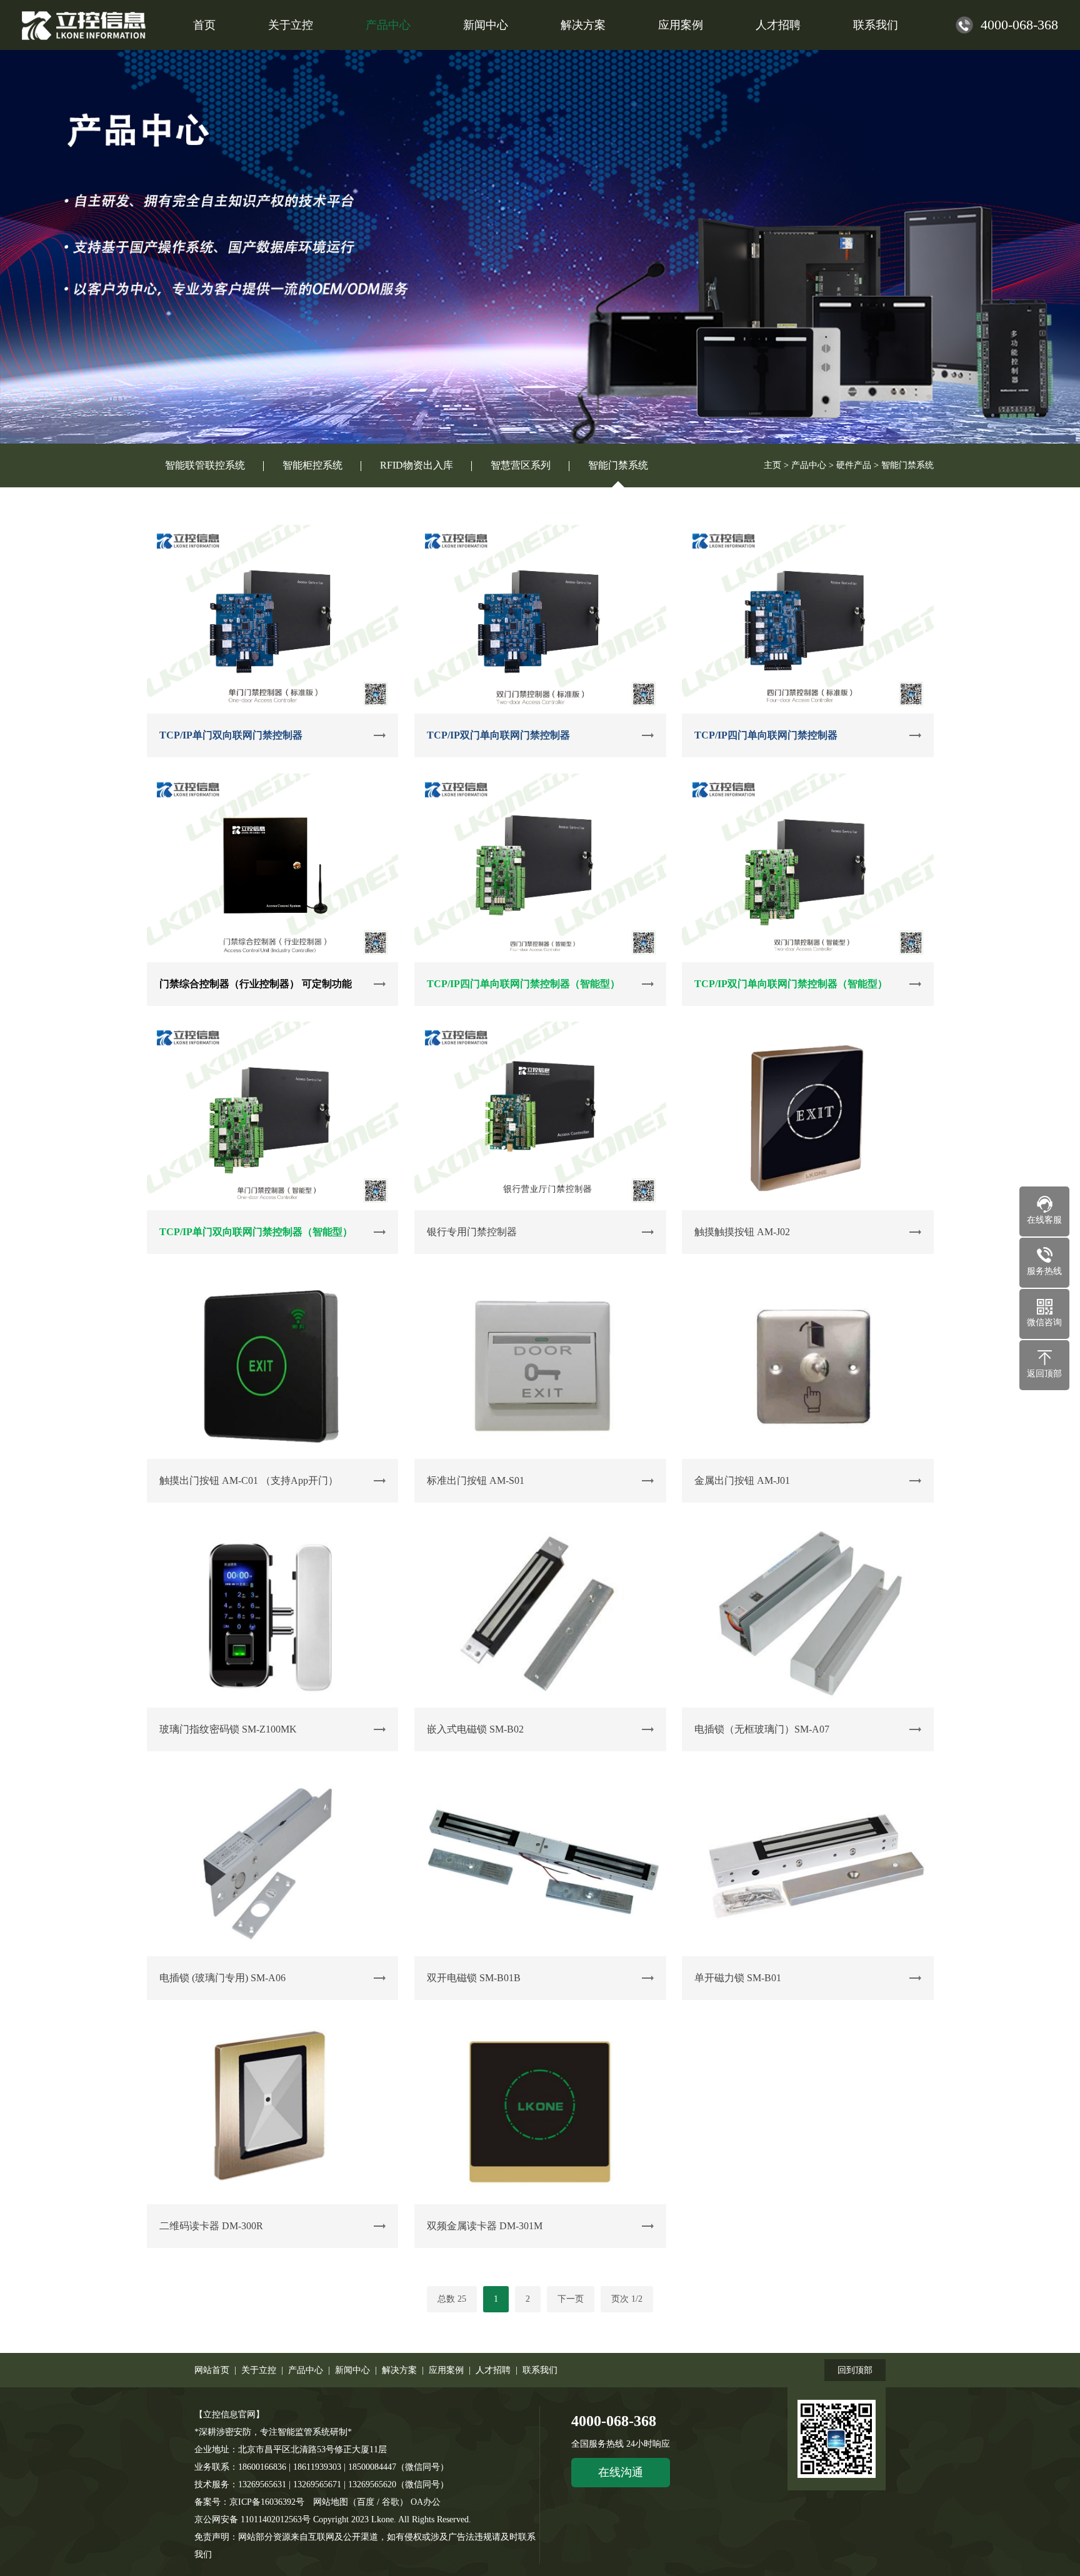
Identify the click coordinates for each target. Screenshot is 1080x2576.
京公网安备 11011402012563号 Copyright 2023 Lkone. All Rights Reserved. (334, 2519)
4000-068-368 (614, 2421)
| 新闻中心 (347, 2370)
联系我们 (876, 25)
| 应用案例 (440, 2370)
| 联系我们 (534, 2370)
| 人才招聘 (487, 2370)
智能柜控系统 (312, 465)
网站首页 (212, 2370)
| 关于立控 (253, 2370)
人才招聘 (778, 25)
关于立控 (291, 25)
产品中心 (388, 25)
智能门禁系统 (618, 465)
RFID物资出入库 (417, 465)
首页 (204, 25)
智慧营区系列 (521, 465)
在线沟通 (621, 2472)
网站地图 (331, 2502)
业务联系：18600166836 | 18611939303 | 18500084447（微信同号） (322, 2467)
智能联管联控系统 (205, 465)
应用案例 (681, 25)
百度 (366, 2502)
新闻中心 (486, 25)
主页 (772, 465)
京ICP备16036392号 (267, 2502)
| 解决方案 (393, 2370)
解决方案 (583, 25)
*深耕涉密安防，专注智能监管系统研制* (273, 2432)
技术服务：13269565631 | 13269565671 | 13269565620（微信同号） (323, 2484)
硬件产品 (854, 465)
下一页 (571, 2299)
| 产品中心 (300, 2370)
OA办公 (426, 2502)
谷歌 (391, 2502)
